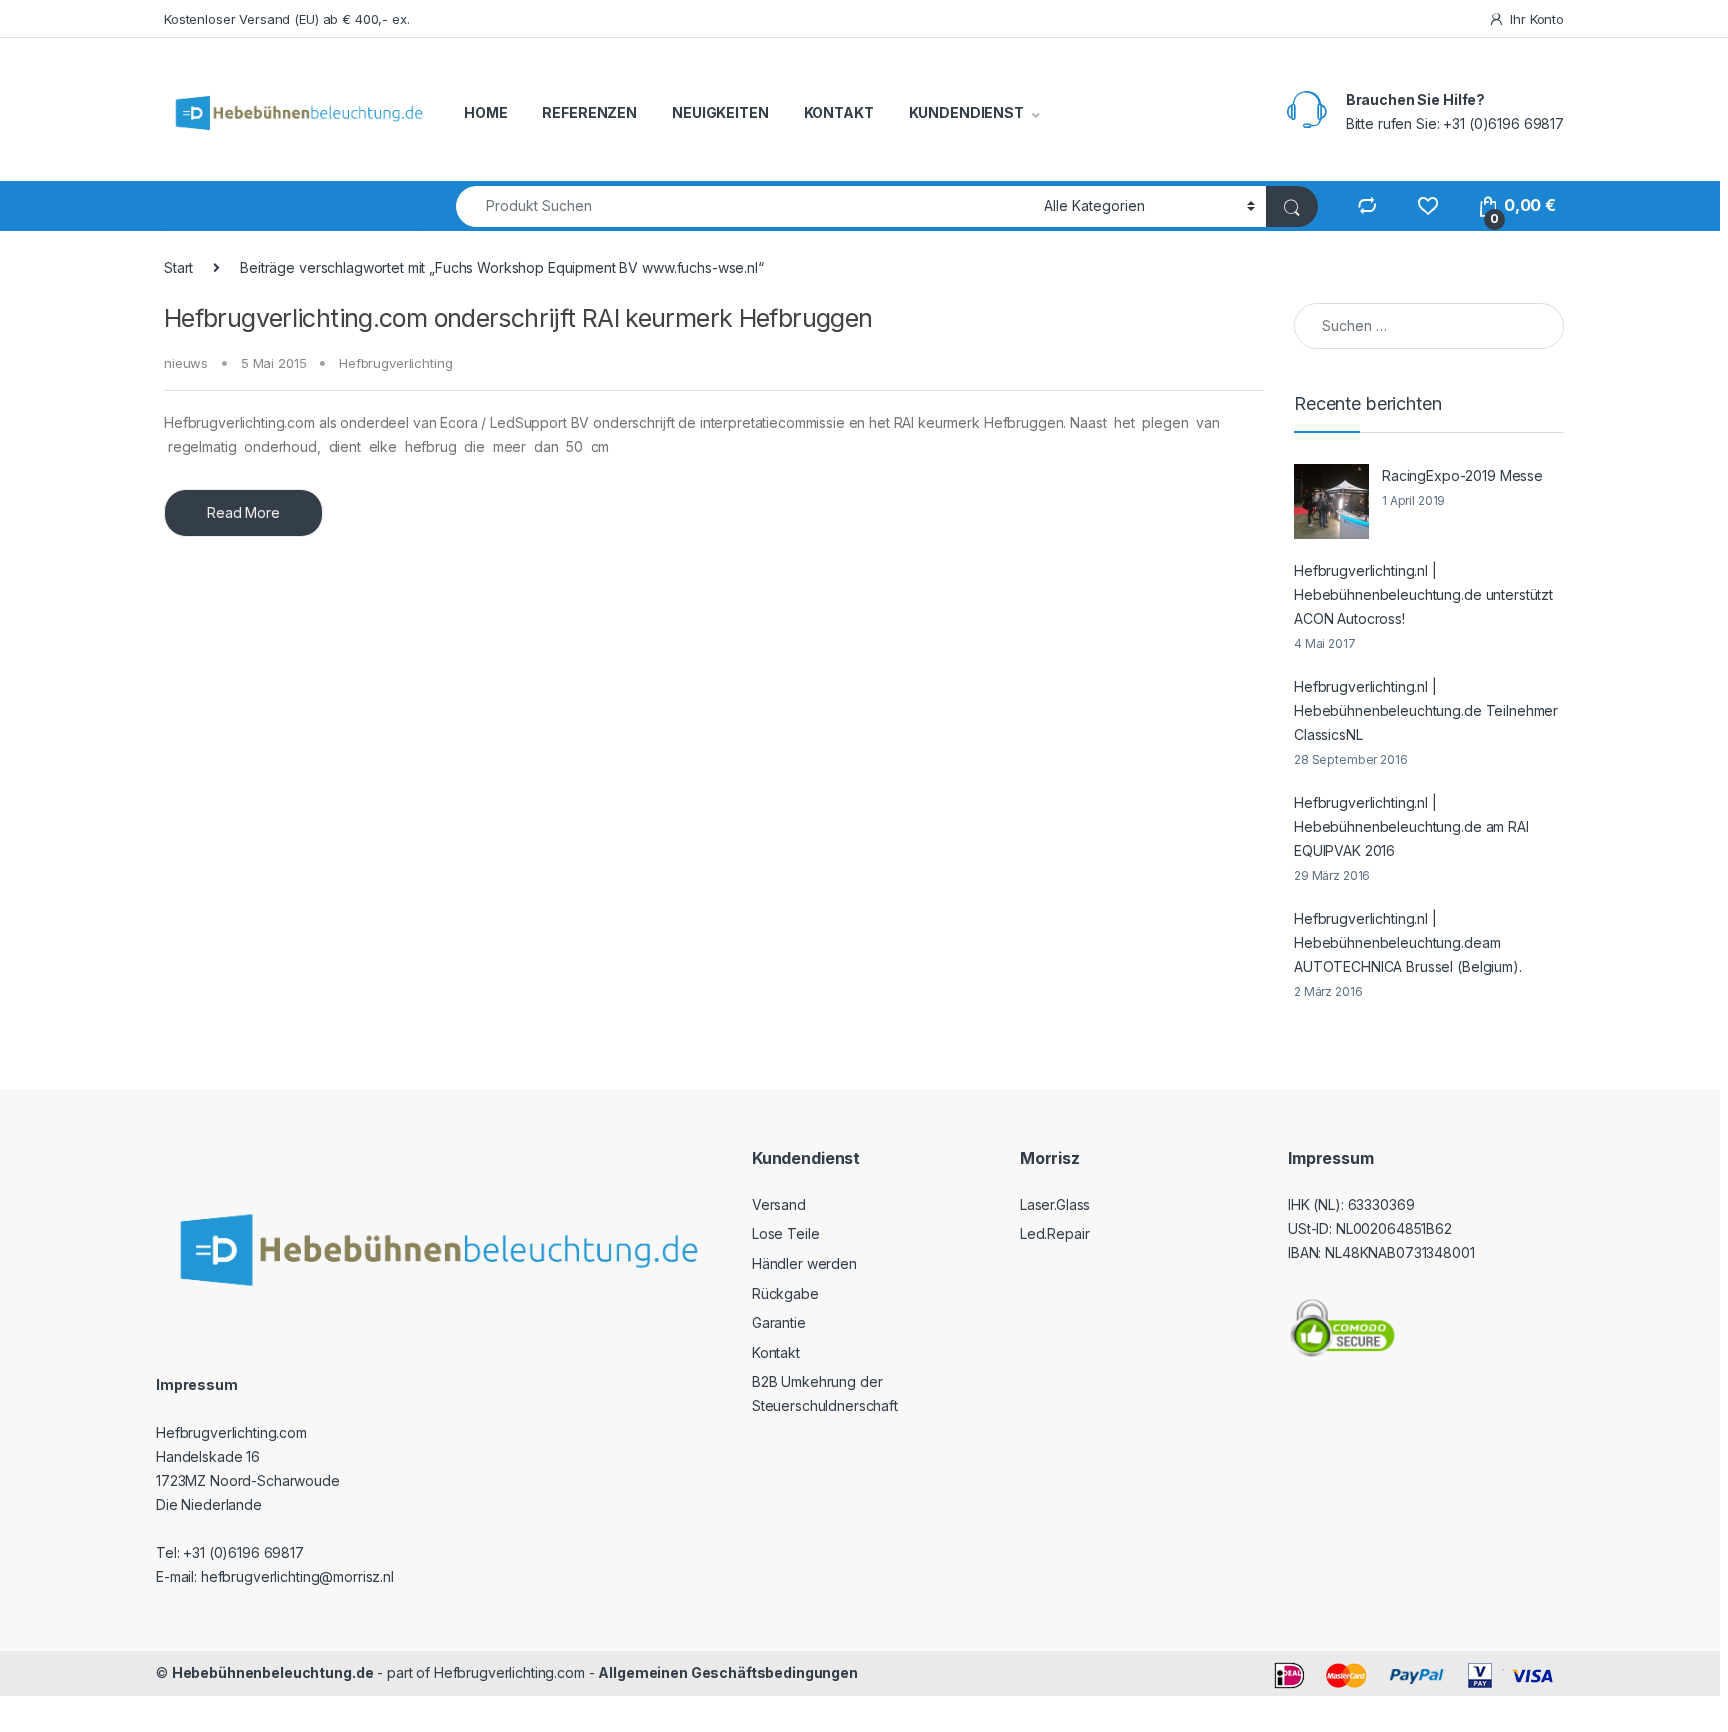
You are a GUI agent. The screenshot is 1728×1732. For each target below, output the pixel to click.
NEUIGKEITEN (720, 112)
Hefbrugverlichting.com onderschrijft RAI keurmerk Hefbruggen (518, 318)
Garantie (779, 1322)
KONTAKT (839, 112)
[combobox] (744, 206)
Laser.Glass (1055, 1204)
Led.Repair (1055, 1233)
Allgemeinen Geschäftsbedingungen (728, 1672)
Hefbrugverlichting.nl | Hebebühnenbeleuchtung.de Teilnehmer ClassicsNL (1426, 710)
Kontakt (776, 1352)
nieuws (186, 363)
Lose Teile (786, 1233)
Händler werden (804, 1263)
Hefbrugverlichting (395, 363)
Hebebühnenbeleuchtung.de (273, 1672)
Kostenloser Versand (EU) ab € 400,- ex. (287, 19)
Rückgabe (785, 1293)
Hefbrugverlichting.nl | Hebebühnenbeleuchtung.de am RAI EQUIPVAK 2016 (1411, 826)
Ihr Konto (1537, 19)
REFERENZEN (589, 112)
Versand (779, 1204)
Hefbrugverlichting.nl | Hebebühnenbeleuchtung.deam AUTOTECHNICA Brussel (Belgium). (1408, 942)
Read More (243, 512)
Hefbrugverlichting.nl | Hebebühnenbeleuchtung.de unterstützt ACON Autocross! (1423, 594)
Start (178, 267)
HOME (485, 112)
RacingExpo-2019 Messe (1462, 475)
